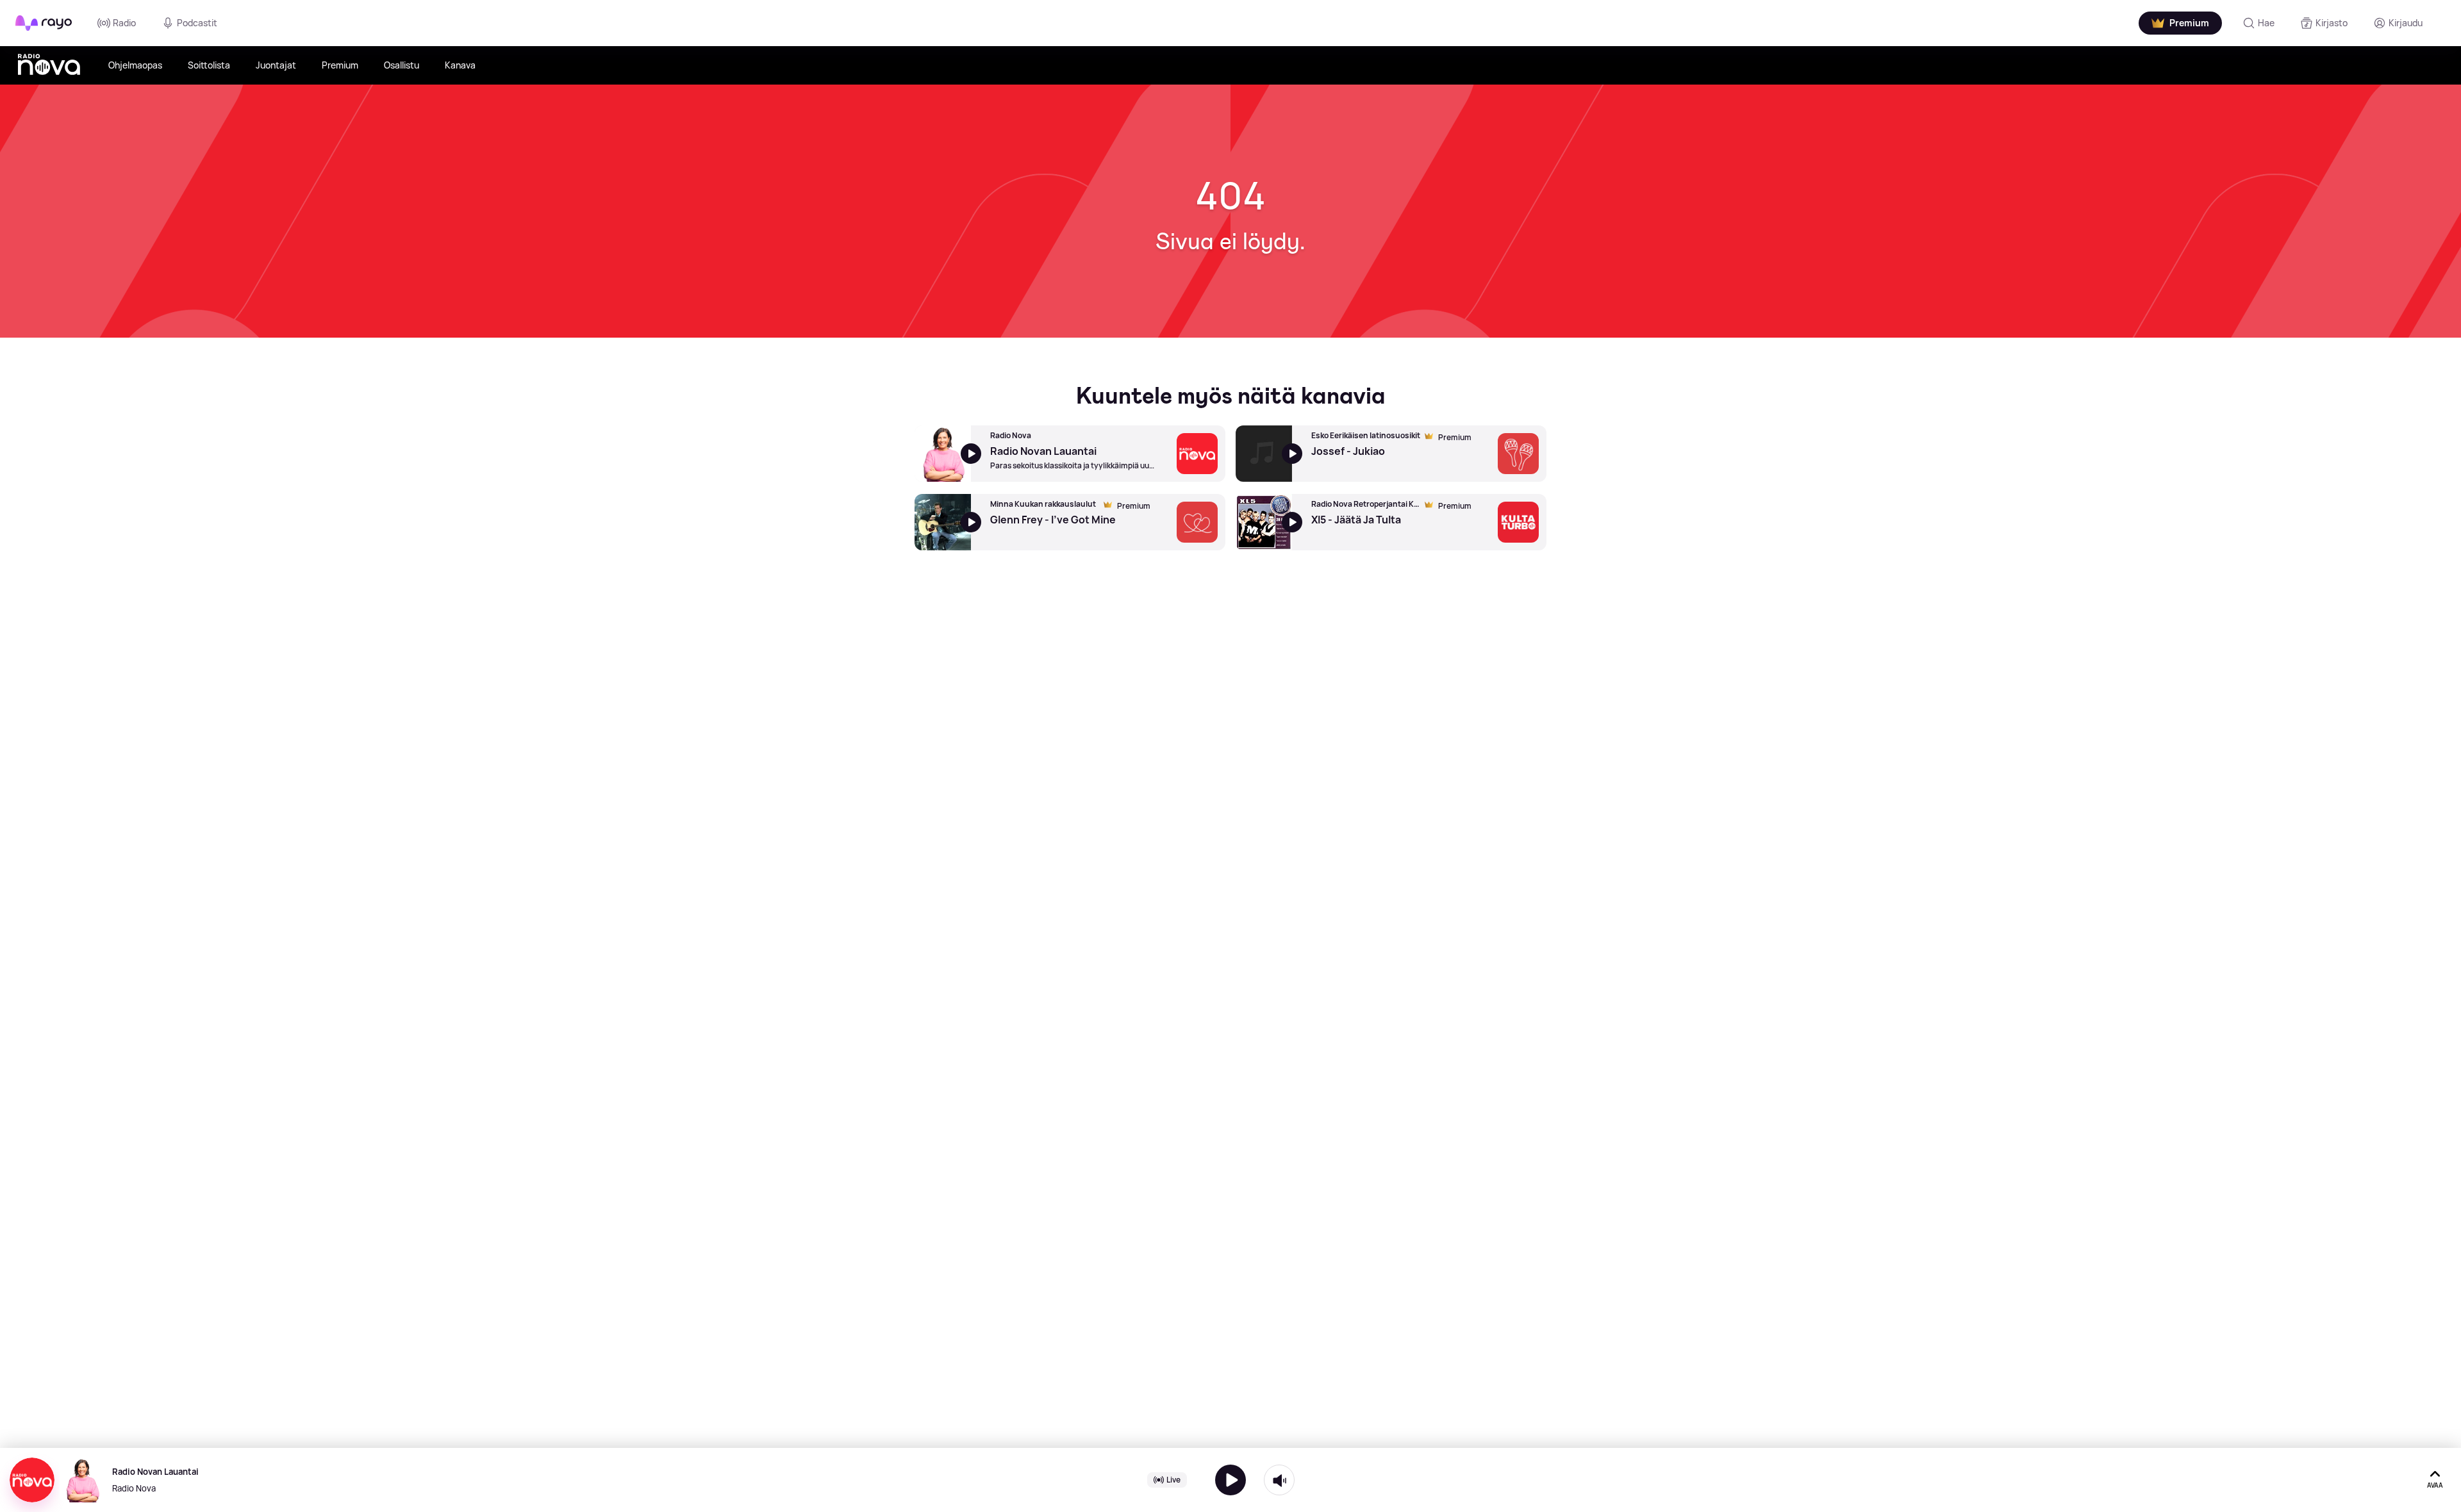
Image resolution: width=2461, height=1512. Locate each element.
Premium (340, 65)
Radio (124, 23)
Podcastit (197, 23)
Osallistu (402, 65)
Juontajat (276, 65)
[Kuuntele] (1230, 1480)
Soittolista (209, 65)
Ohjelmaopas (135, 65)
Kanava (460, 65)
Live (1173, 1480)
